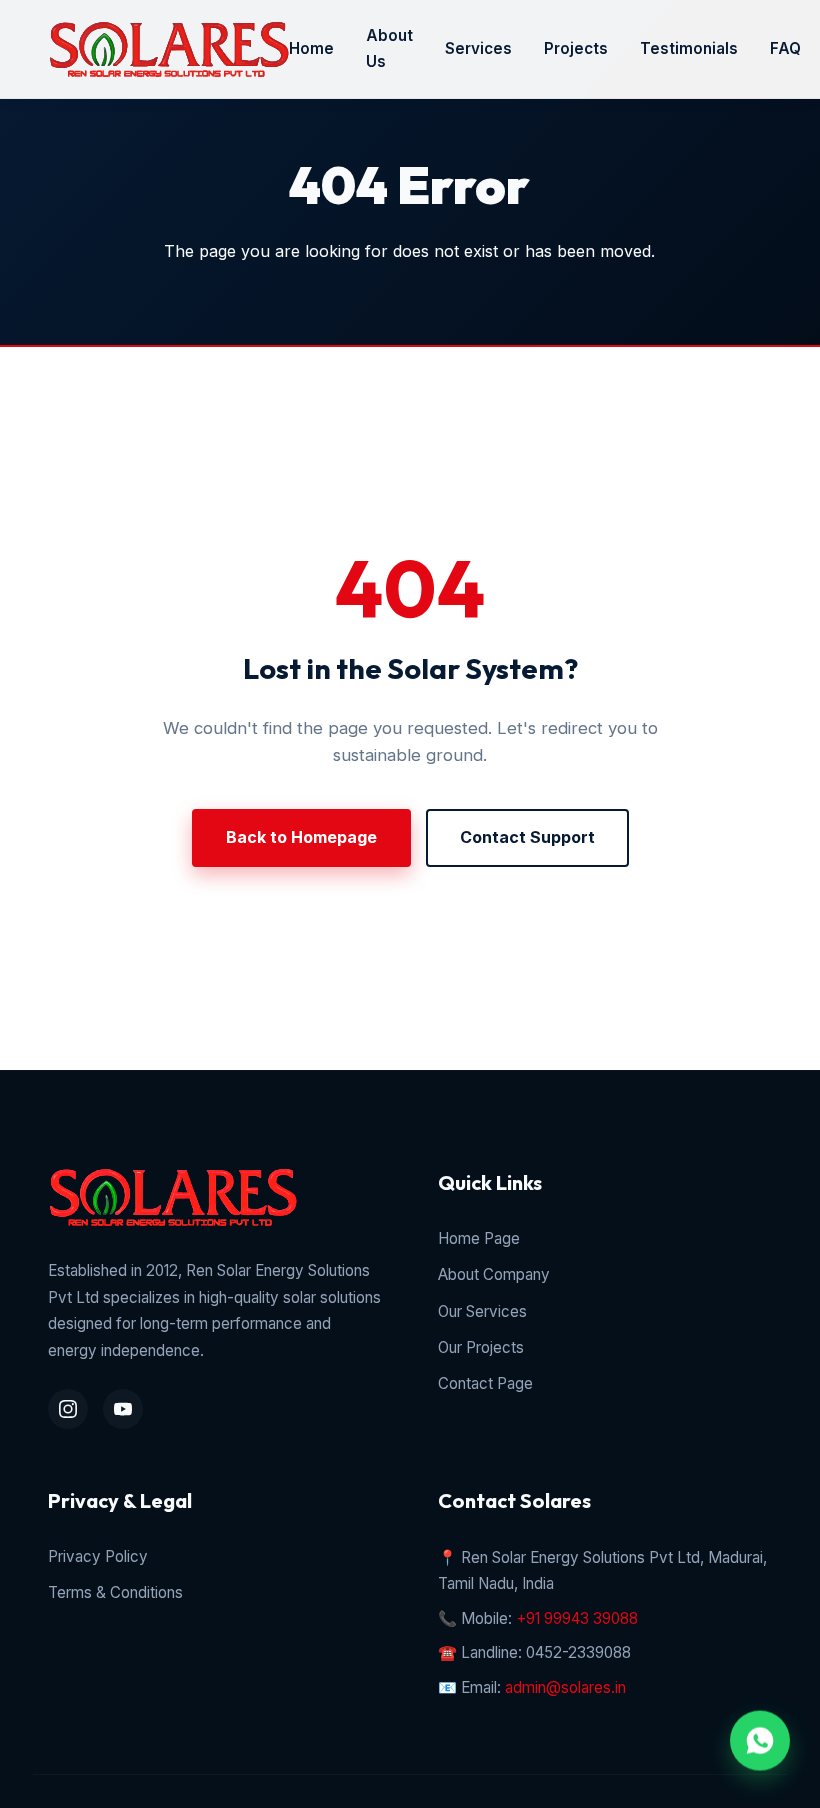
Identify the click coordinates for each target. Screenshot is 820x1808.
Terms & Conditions (115, 1592)
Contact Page (485, 1383)
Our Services (482, 1311)
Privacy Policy (98, 1556)
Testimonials (689, 48)
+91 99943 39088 (577, 1618)
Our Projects (481, 1347)
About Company (494, 1274)
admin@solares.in (565, 1687)
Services (478, 48)
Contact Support (527, 837)
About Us (389, 48)
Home (311, 48)
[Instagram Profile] (68, 1409)
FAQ (785, 48)
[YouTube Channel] (123, 1409)
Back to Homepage (301, 837)
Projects (576, 48)
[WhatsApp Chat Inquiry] (760, 1740)
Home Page (479, 1238)
